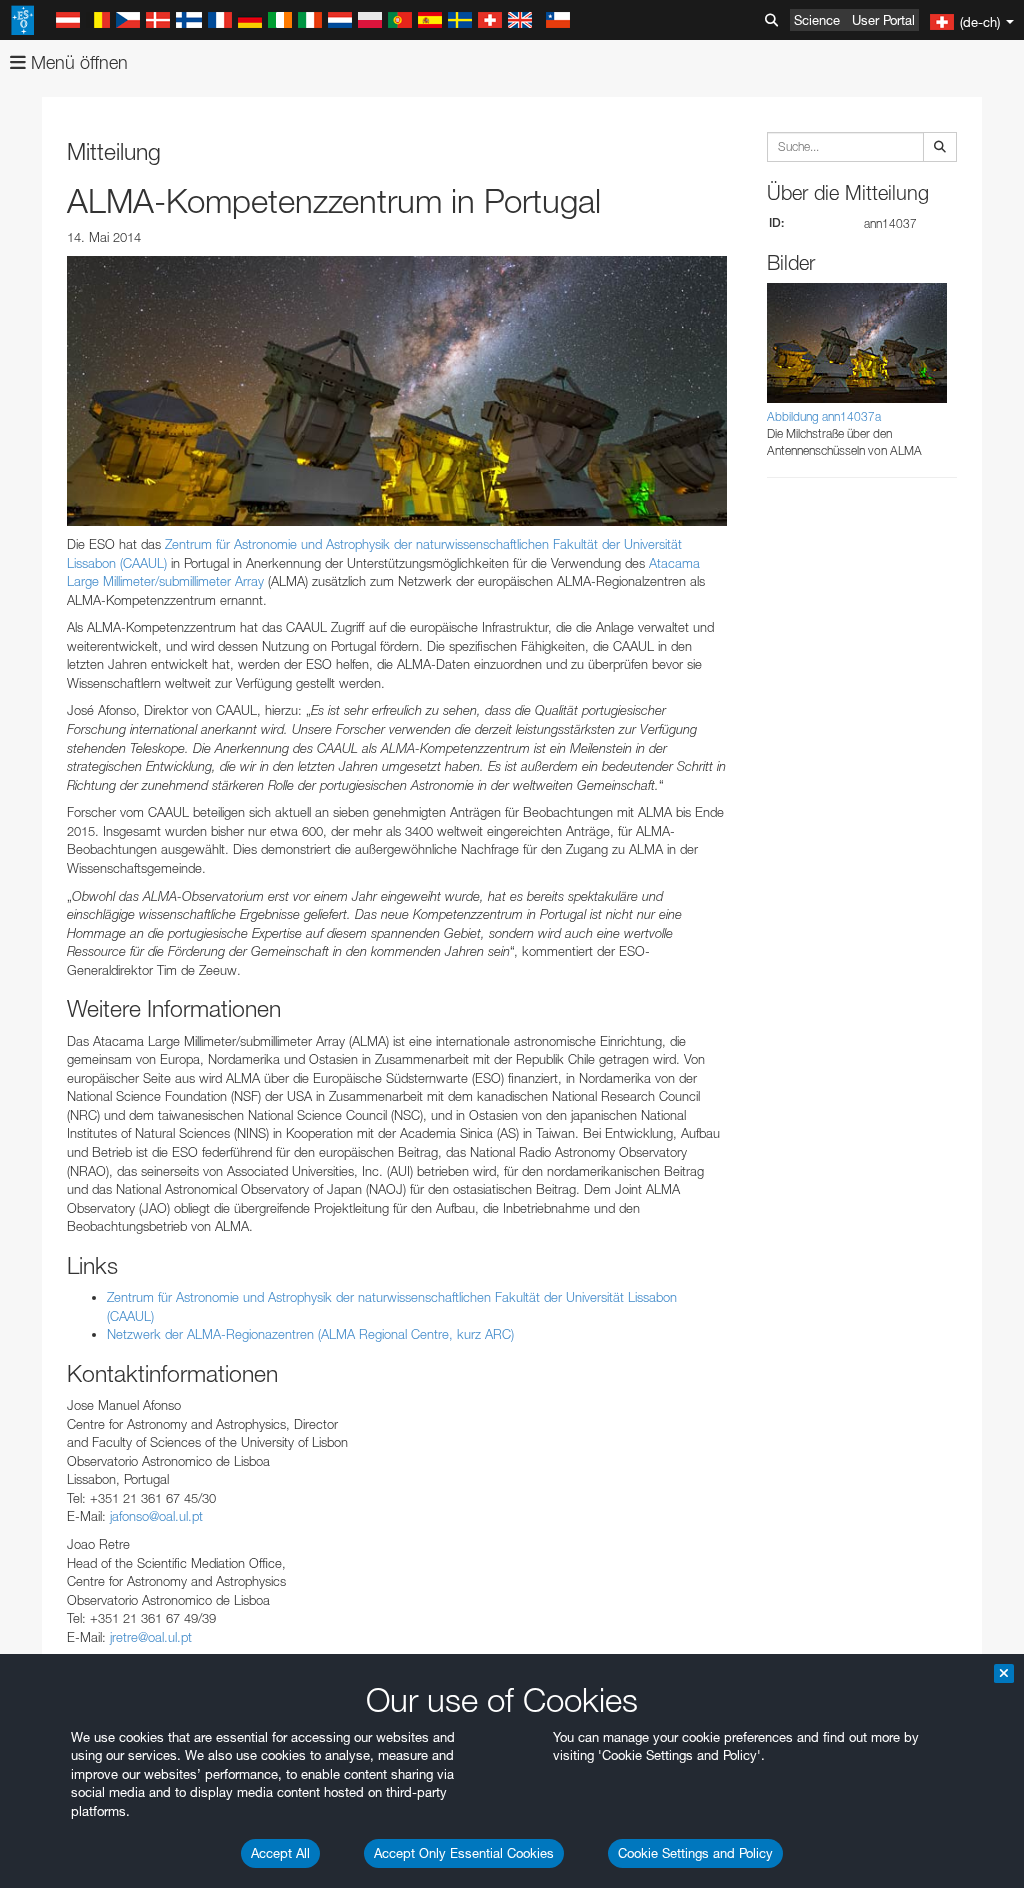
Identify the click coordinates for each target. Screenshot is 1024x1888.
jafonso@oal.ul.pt (156, 1516)
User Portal (883, 20)
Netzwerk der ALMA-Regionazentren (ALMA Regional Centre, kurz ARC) (310, 1334)
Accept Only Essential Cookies (464, 1853)
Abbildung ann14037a (824, 416)
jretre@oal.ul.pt (151, 1637)
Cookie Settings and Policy (695, 1853)
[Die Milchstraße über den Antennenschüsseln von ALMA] (397, 391)
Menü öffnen (77, 62)
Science (817, 20)
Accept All (280, 1853)
